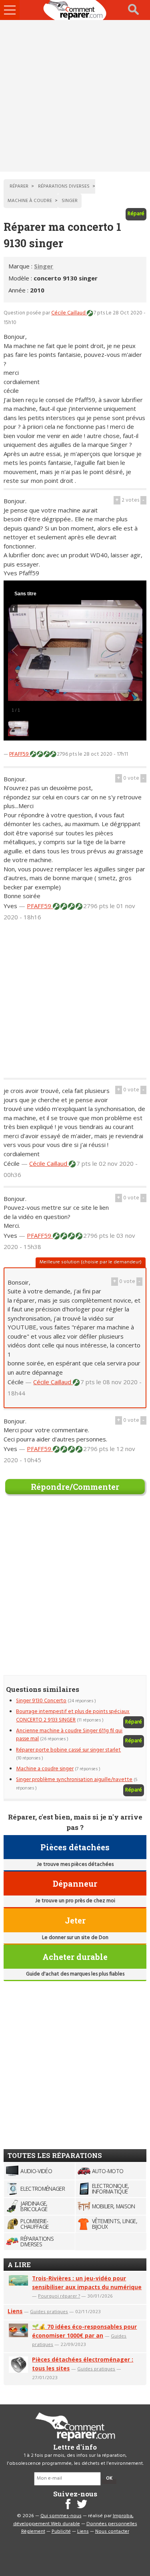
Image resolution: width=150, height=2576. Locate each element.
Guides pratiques (49, 2311)
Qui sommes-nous (61, 2516)
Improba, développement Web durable (73, 2520)
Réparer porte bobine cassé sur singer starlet (68, 1750)
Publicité (61, 2532)
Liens (15, 2311)
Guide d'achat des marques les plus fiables (75, 1974)
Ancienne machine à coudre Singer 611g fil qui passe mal (69, 1735)
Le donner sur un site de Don (75, 1938)
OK (109, 2478)
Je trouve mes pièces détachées (75, 1864)
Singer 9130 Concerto (41, 1701)
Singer (44, 266)
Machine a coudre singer (45, 1769)
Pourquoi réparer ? (59, 2296)
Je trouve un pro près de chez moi (75, 1901)
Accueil (75, 10)
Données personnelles (112, 2524)
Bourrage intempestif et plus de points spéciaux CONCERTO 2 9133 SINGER (73, 1716)
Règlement (33, 2532)
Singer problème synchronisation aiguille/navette (74, 1780)
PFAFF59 (20, 754)
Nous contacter (112, 2532)
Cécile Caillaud (69, 313)
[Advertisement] (75, 96)
